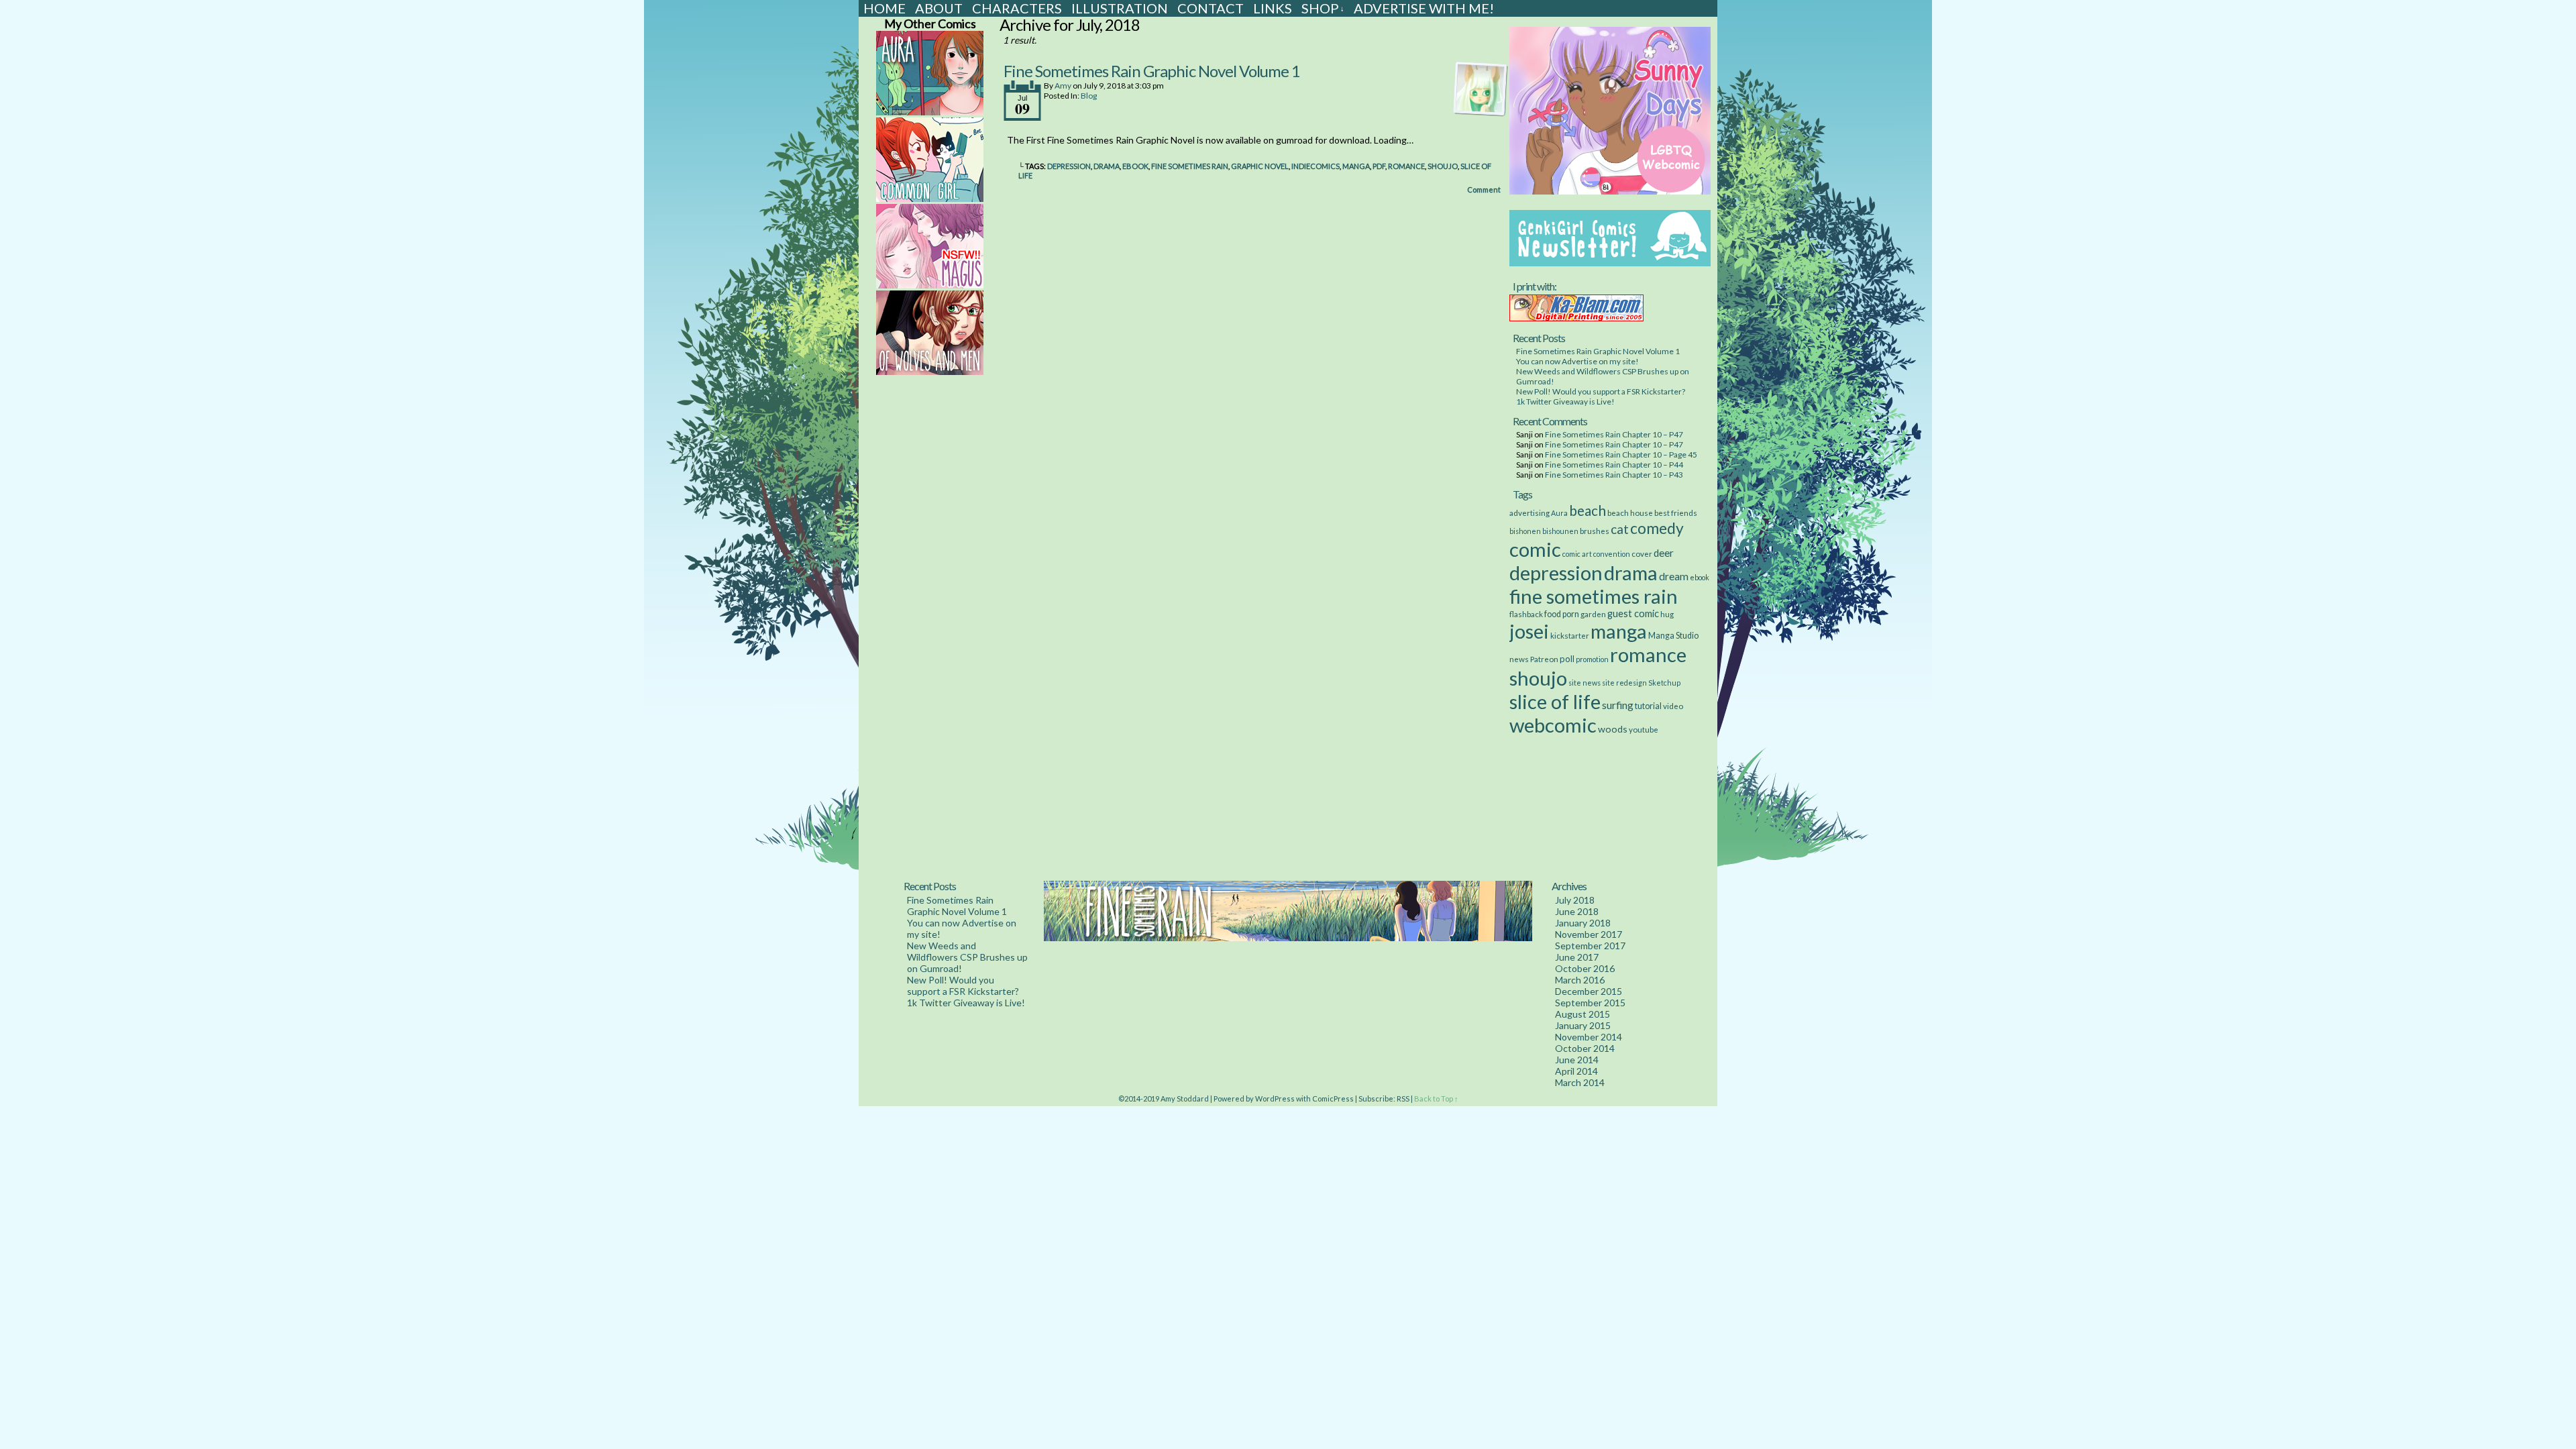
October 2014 (1585, 1048)
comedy (1657, 528)
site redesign (1624, 683)
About (939, 8)
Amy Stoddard (1185, 1098)
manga (1356, 166)
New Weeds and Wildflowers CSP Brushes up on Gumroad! (967, 957)
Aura (1559, 513)
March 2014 (1580, 1082)
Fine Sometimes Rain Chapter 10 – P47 (1614, 434)
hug (1667, 614)
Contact (1211, 8)
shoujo (1443, 166)
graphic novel (1260, 166)
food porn (1562, 614)
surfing (1618, 705)
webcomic (1553, 725)
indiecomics (1316, 166)
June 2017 (1577, 957)
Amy (1063, 86)
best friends (1676, 513)
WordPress (1275, 1098)
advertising (1529, 513)
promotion (1592, 659)
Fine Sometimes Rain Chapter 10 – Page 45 (1621, 454)
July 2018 (1575, 900)
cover (1642, 553)
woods (1613, 729)
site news (1585, 683)
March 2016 (1580, 980)
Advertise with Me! (1424, 8)
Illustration (1120, 8)
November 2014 (1589, 1037)
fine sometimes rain (1190, 166)
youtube (1644, 729)
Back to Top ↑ (1436, 1098)
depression (1069, 166)
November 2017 (1589, 934)
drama (1107, 166)
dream (1674, 576)
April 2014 (1576, 1071)
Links (1273, 8)
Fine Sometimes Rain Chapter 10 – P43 (1614, 475)
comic (1535, 549)
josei (1529, 631)
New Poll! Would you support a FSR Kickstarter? (1601, 391)
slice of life (1555, 701)
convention (1612, 554)
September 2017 (1590, 946)
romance (1406, 166)
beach (1588, 511)
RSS (1403, 1098)
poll (1567, 659)
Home (884, 8)
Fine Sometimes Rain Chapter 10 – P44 (1614, 465)
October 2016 (1585, 968)
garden (1593, 614)
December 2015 (1589, 991)
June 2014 (1577, 1060)
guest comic (1633, 613)
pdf (1379, 166)
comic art (1577, 554)
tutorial (1648, 706)
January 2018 (1583, 923)
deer (1664, 553)
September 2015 (1590, 1003)
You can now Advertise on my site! (1577, 361)
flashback (1526, 614)
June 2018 (1577, 911)
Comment (1485, 190)
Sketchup (1664, 683)
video (1673, 706)
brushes (1595, 531)
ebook (1135, 166)
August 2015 (1582, 1014)
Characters (1017, 8)
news (1519, 659)
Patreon (1544, 659)
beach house (1630, 513)
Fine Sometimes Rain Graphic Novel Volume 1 (1152, 71)
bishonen (1525, 531)
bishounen (1560, 531)
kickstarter (1570, 635)
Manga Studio (1673, 636)
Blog (1089, 96)
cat (1620, 529)
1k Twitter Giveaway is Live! (1565, 401)
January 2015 (1583, 1025)
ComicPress (1333, 1098)
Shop (1323, 8)
